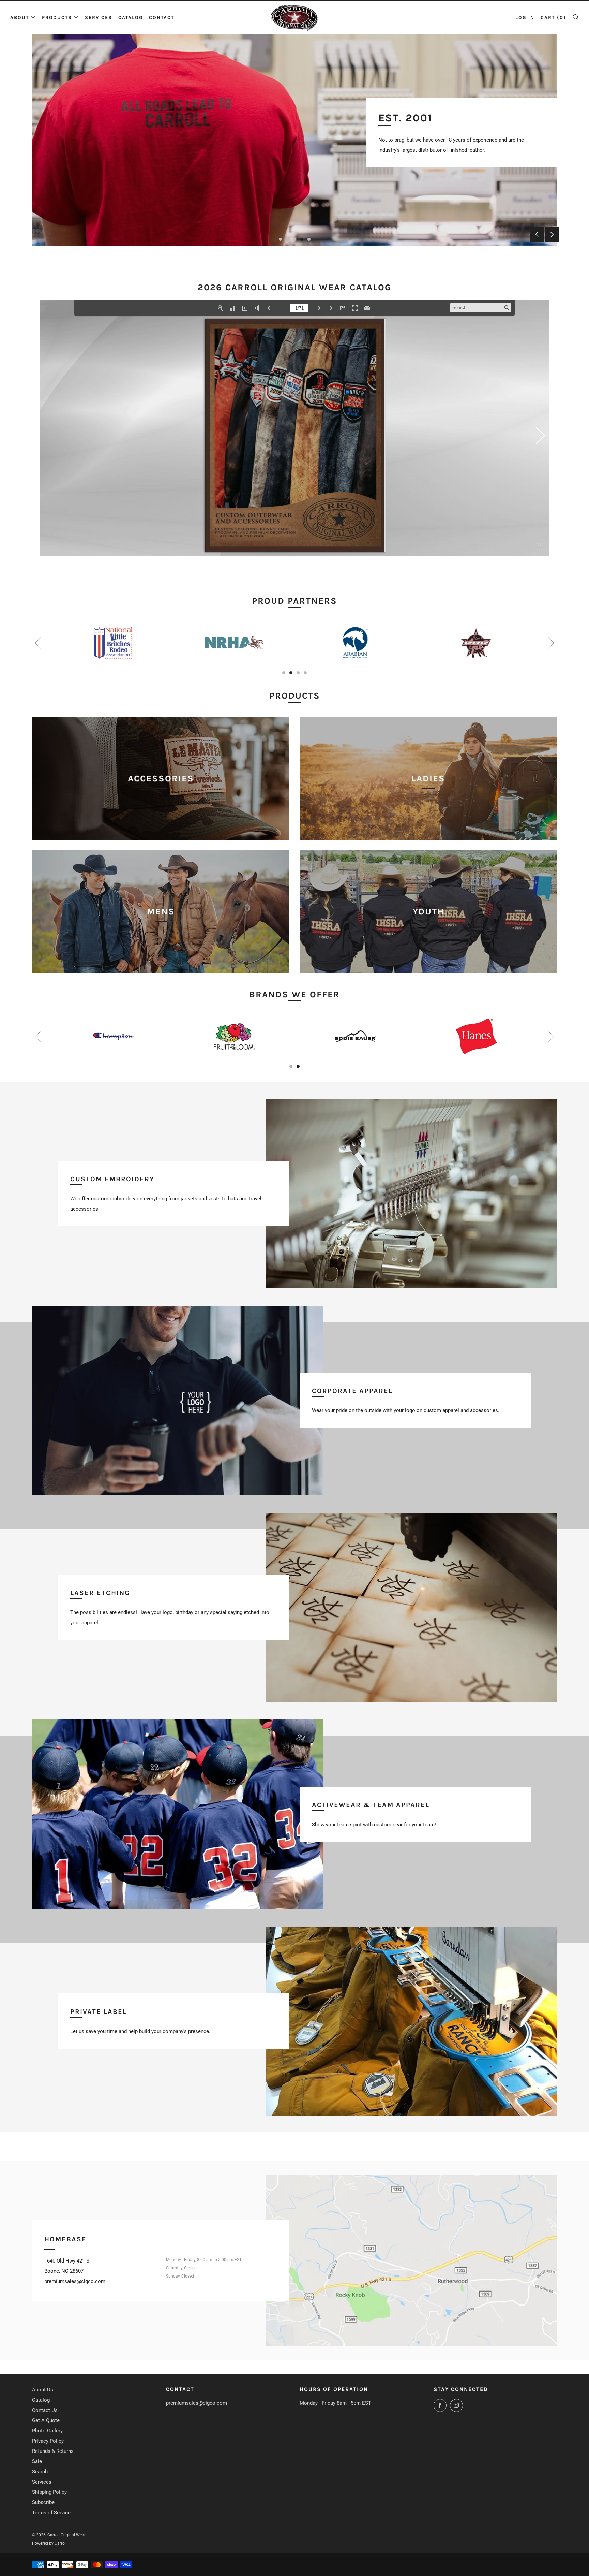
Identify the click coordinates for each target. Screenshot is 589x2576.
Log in (525, 18)
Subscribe (43, 2502)
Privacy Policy (48, 2441)
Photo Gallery (47, 2431)
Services (99, 18)
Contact (162, 18)
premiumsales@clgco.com (197, 2403)
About (20, 18)
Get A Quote (46, 2420)
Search (40, 2472)
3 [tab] (295, 239)
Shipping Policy (49, 2492)
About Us (43, 2390)
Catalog (131, 18)
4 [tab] (302, 239)
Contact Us (45, 2410)
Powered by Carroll (49, 2543)
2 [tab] (288, 239)
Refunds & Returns (53, 2451)
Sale (37, 2461)
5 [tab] (309, 239)
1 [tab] (280, 239)
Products (57, 18)
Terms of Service (51, 2513)
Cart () (553, 18)
